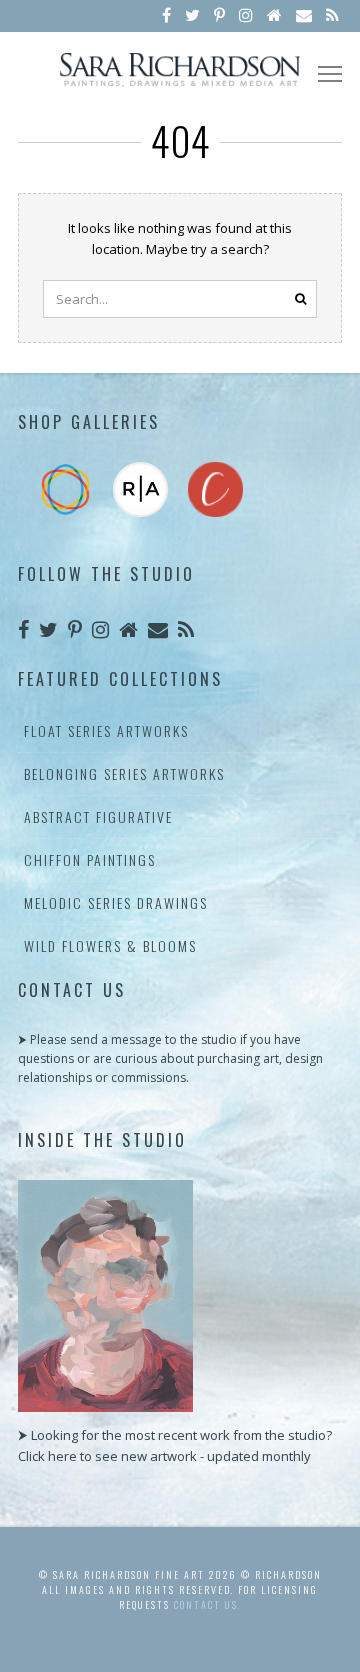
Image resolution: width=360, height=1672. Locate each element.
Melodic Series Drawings (116, 902)
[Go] (300, 299)
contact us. (207, 1604)
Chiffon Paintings (90, 859)
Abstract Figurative (98, 816)
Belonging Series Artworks (124, 773)
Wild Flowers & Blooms (110, 945)
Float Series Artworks (106, 730)
